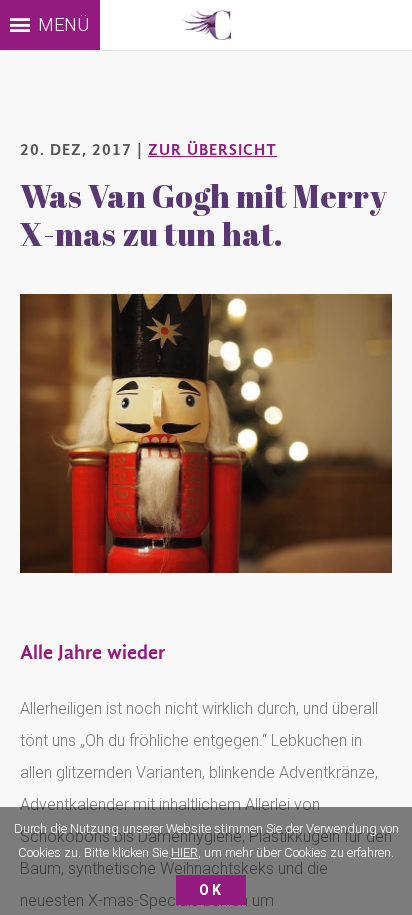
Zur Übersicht (212, 149)
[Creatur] (206, 25)
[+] (206, 433)
